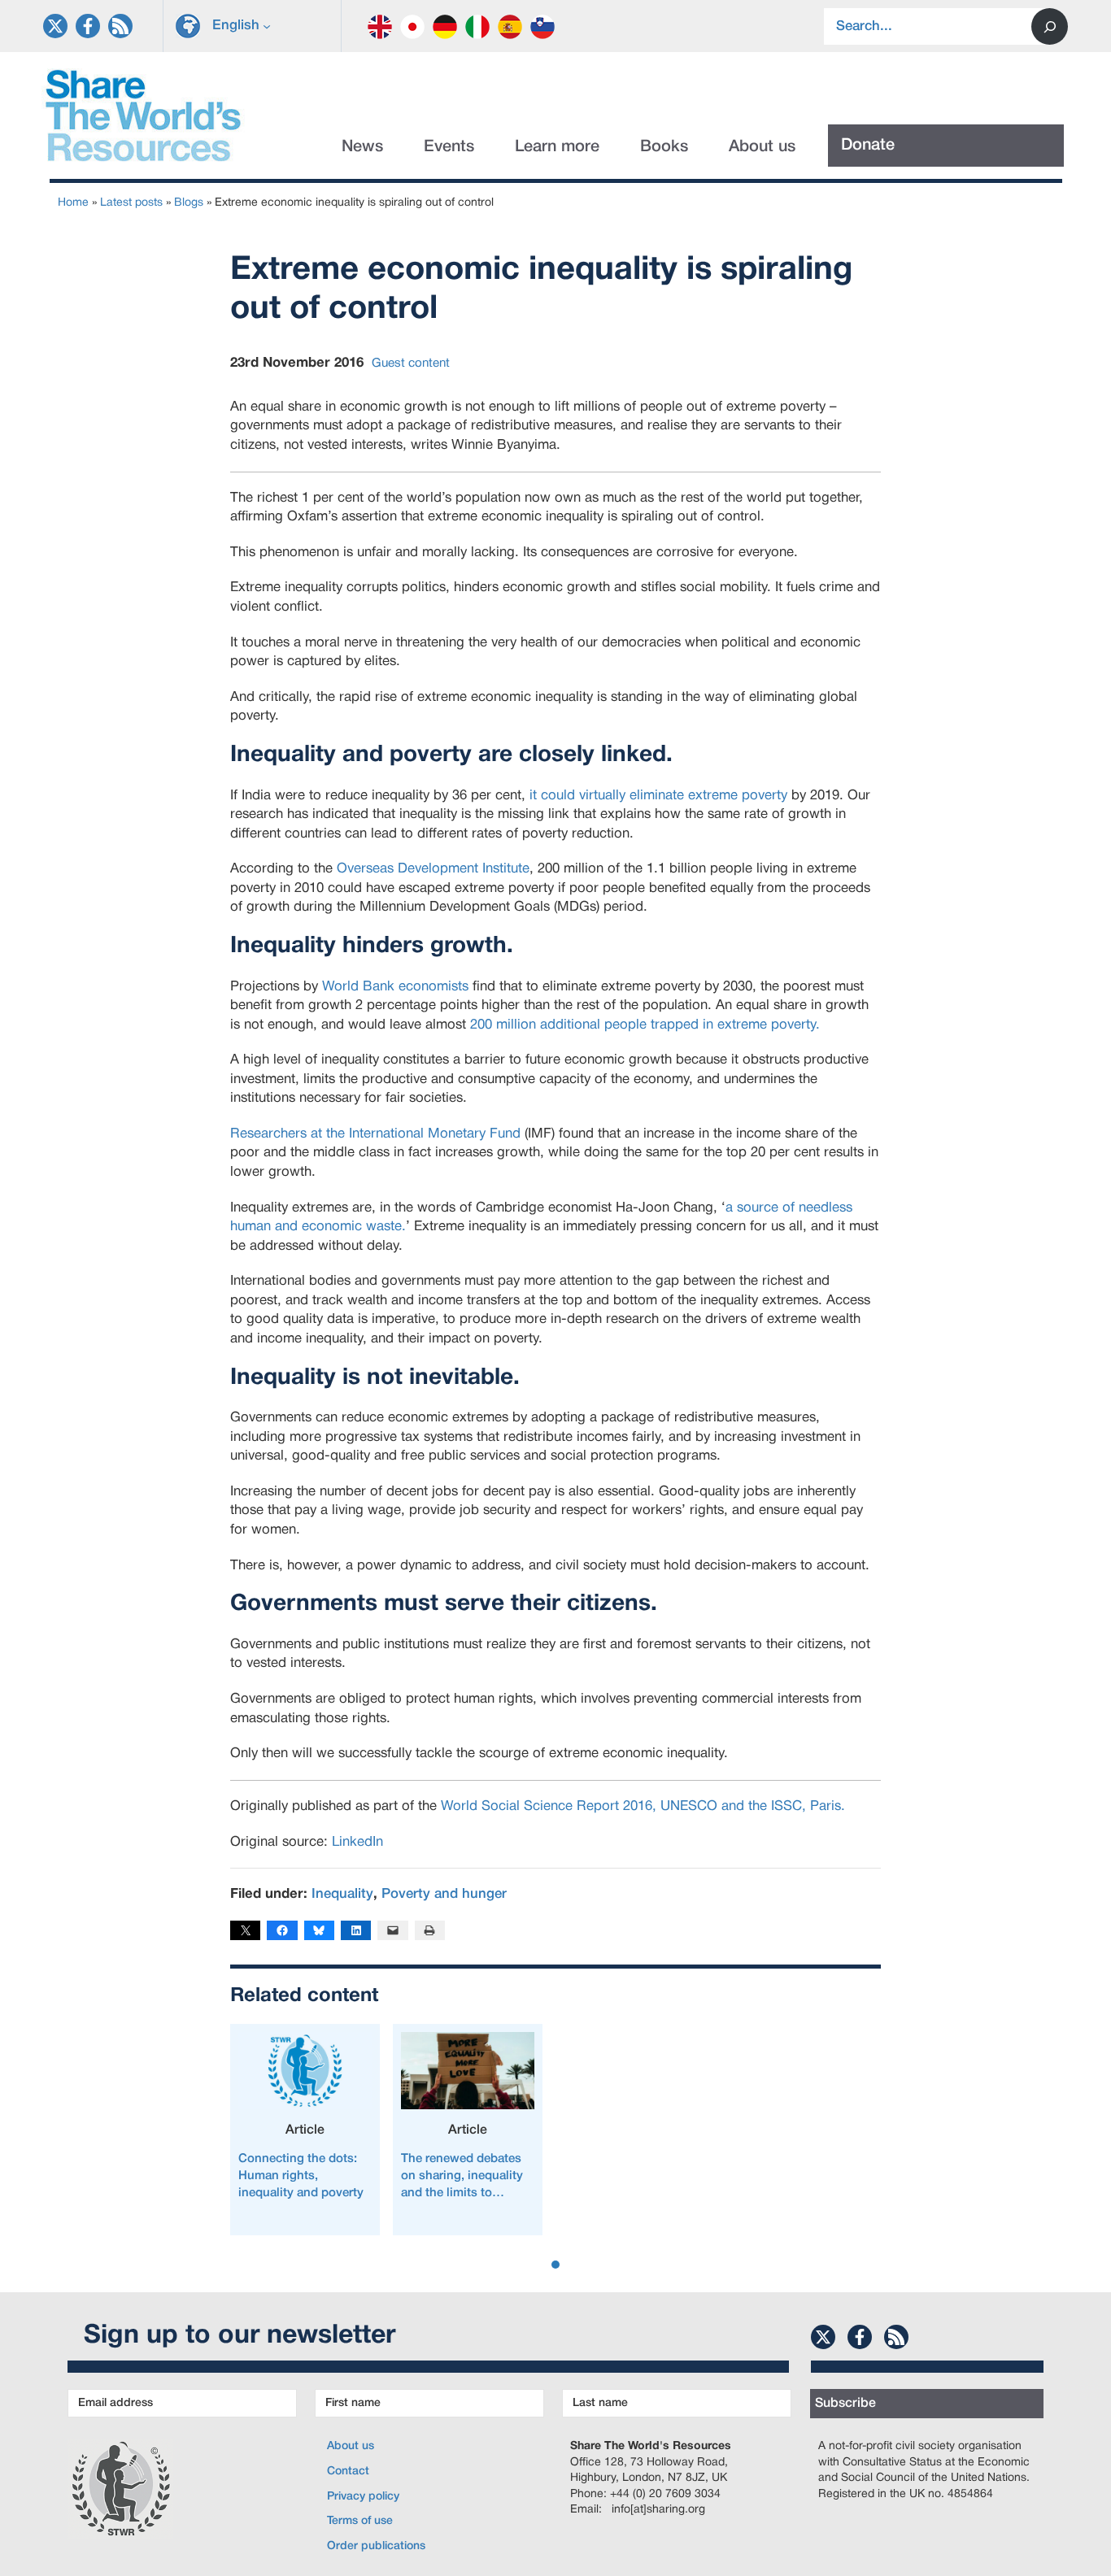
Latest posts (131, 203)
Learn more (557, 147)
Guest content (411, 363)
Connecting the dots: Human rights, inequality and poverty (301, 2176)
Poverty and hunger (444, 1894)
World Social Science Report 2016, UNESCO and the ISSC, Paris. (643, 1806)
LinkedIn (357, 1842)
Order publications (376, 2546)
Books (664, 147)
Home (73, 203)
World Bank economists (395, 987)
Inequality (342, 1894)
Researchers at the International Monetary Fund (375, 1134)
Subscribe (845, 2404)
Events (449, 147)
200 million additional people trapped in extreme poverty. (645, 1025)
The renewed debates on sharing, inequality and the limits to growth (462, 2178)
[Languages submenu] (267, 26)
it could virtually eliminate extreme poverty (658, 796)
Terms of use (360, 2521)
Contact (348, 2472)
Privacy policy (363, 2497)
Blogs (189, 203)
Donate (868, 146)
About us (762, 147)
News (362, 147)
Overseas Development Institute (433, 869)
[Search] (1050, 26)
